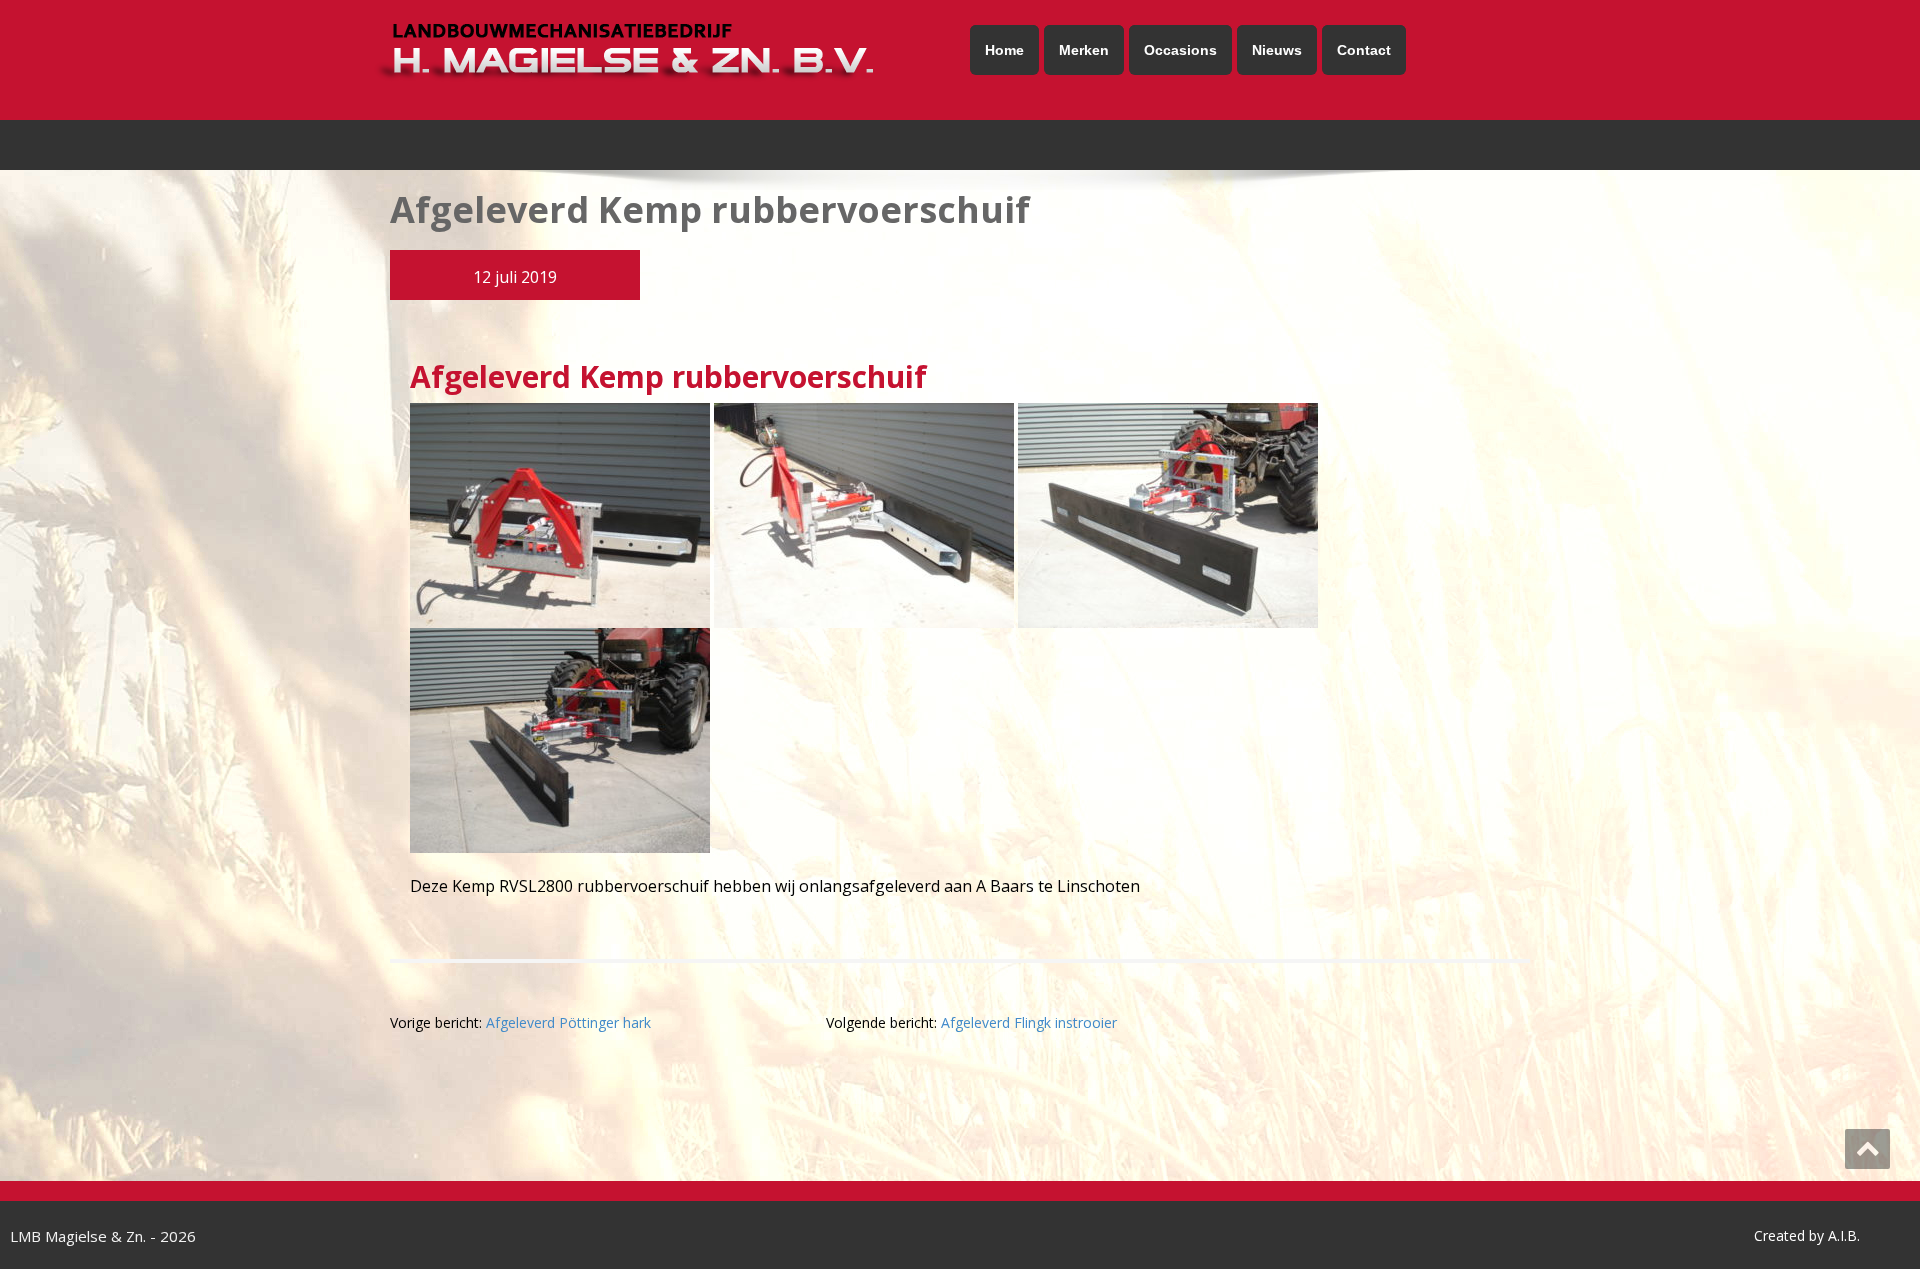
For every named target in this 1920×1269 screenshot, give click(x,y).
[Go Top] (1867, 1149)
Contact (1364, 50)
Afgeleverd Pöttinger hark (568, 1022)
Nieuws (1277, 50)
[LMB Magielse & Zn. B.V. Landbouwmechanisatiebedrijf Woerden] (657, 53)
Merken (1084, 50)
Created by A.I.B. (1807, 1235)
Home (1004, 50)
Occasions (1180, 50)
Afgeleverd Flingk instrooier (1029, 1022)
